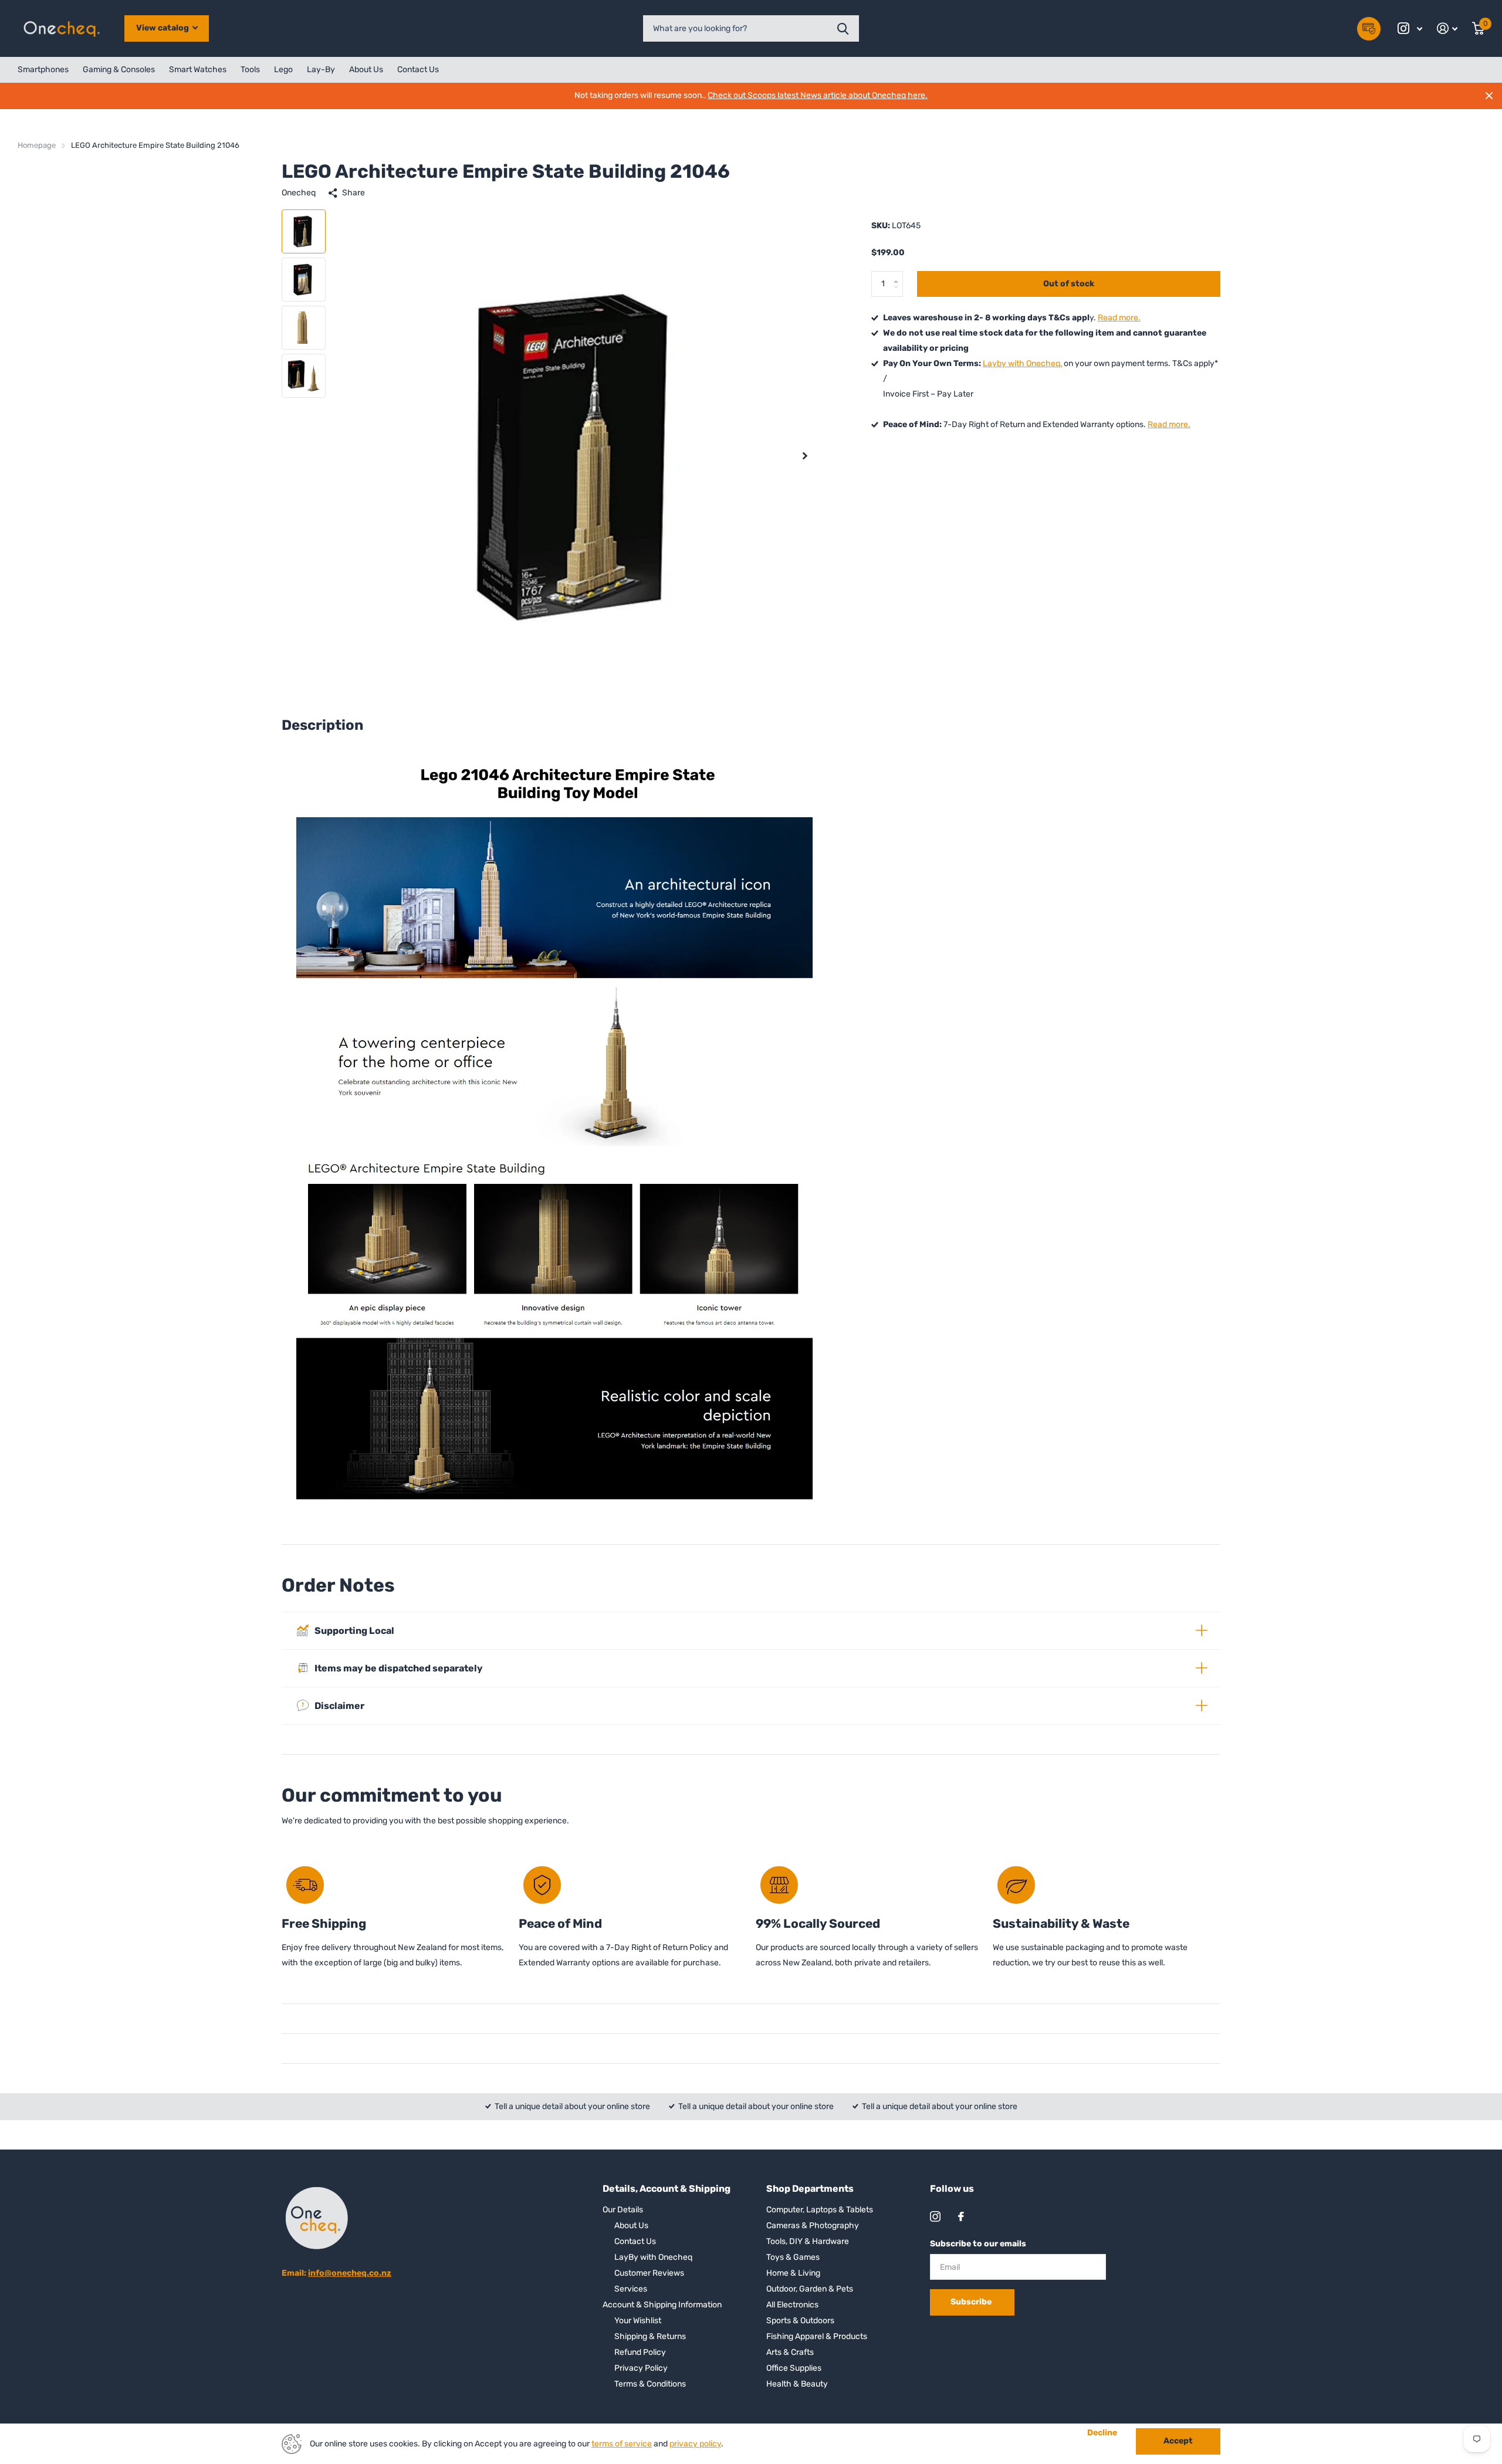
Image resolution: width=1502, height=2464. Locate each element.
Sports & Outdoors (800, 2321)
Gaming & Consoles (119, 70)
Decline (1102, 2433)
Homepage (37, 145)
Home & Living (793, 2273)
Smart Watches (198, 70)
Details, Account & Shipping (667, 2189)
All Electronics (792, 2305)
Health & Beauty (797, 2384)
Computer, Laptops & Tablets (820, 2210)
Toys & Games (793, 2257)
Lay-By (321, 70)
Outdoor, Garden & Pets (810, 2289)
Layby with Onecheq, (1022, 363)
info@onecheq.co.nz (350, 2273)
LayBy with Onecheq (653, 2257)
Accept (1178, 2441)
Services (631, 2289)
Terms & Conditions (650, 2384)
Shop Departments (810, 2189)
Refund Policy (640, 2352)
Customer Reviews (649, 2273)
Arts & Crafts (790, 2352)
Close (1489, 96)
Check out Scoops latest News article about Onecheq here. (818, 95)
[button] (805, 456)
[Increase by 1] (899, 275)
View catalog (163, 28)
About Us (366, 70)
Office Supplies (794, 2368)
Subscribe (972, 2302)
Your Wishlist (638, 2321)
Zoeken (843, 28)
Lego (283, 70)
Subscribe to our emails (978, 2244)
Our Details (623, 2210)
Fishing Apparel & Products (817, 2336)
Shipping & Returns (650, 2336)
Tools (250, 70)
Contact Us (418, 70)
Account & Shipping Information (662, 2305)
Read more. (1119, 318)
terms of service (622, 2444)
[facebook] (961, 2216)
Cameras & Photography (813, 2226)
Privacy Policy (641, 2368)
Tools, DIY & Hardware (808, 2241)
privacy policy (695, 2444)
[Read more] (1410, 28)
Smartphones (43, 70)
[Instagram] (935, 2216)
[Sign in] (1447, 28)
